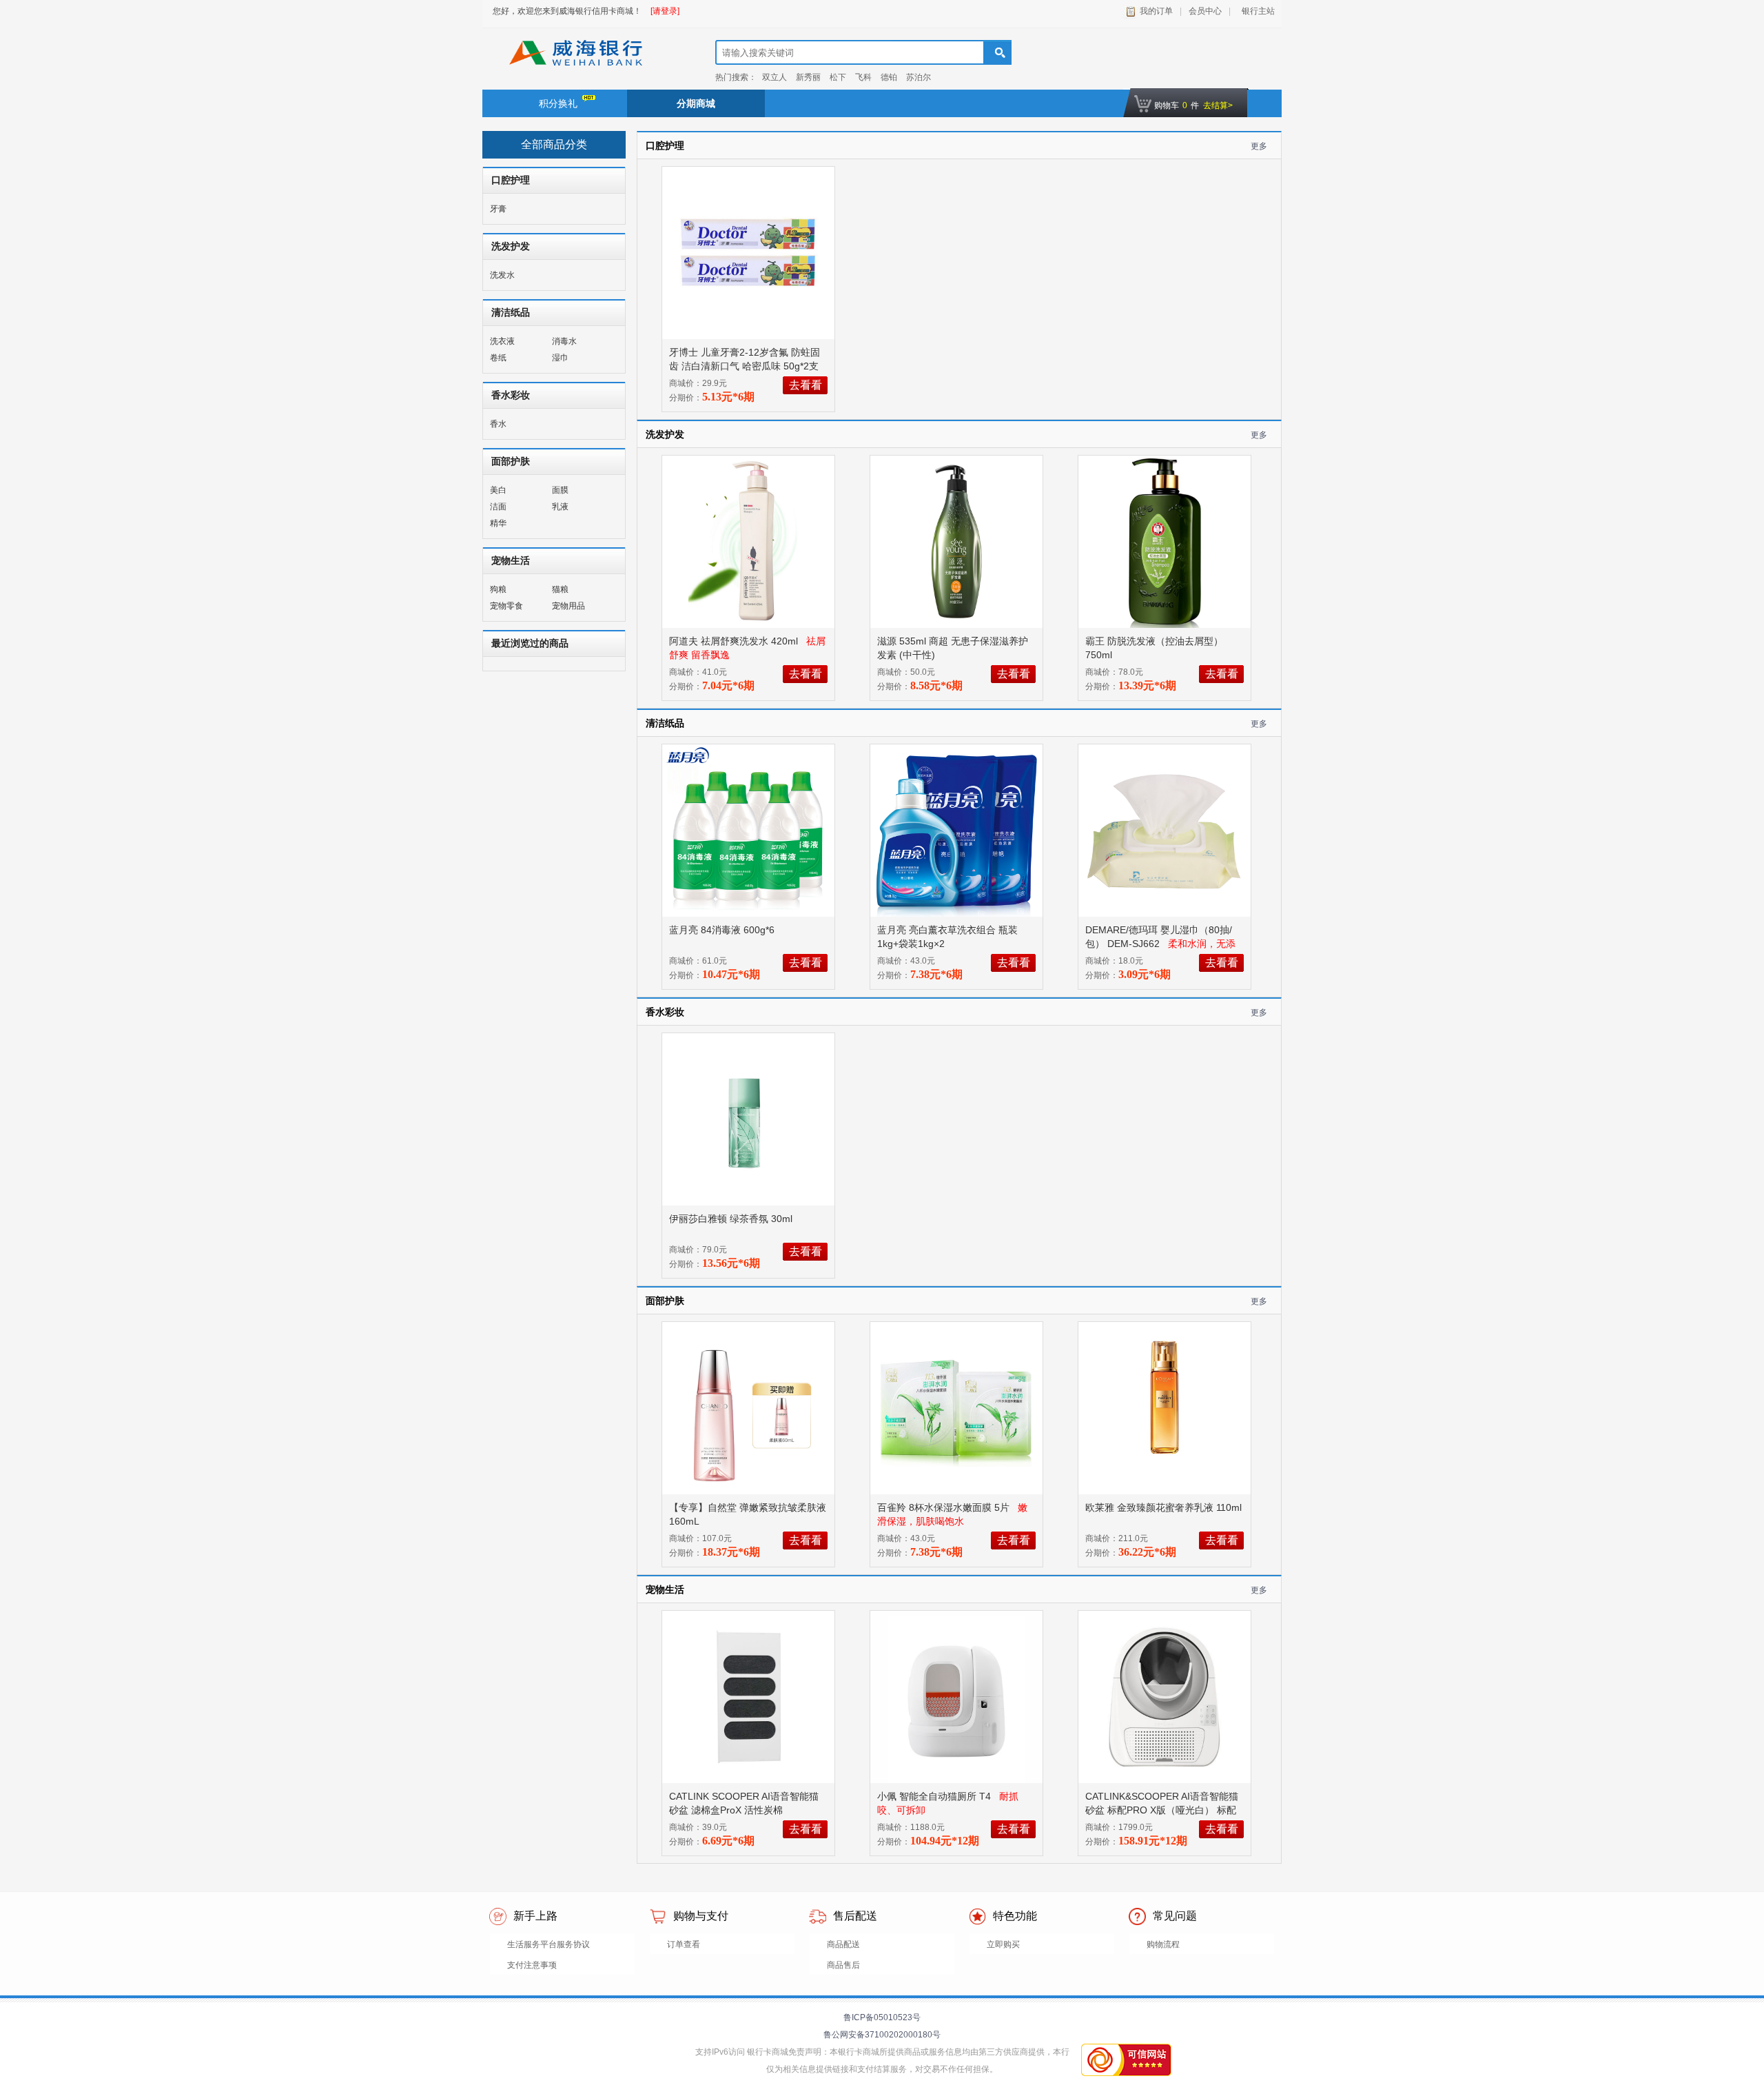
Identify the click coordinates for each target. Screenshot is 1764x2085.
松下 (838, 77)
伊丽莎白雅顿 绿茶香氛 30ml (732, 1219)
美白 (498, 490)
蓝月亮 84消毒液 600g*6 (723, 930)
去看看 (806, 385)
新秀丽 (808, 77)
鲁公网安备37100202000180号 (882, 2035)
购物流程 (1163, 1944)
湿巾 (560, 358)
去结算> (1218, 105)
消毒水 (564, 341)
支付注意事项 (532, 1965)
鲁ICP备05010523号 (882, 2017)
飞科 (863, 77)
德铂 (889, 77)
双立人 (775, 77)
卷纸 (498, 358)
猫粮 (560, 589)
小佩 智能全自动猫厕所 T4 (935, 1796)
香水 (498, 424)
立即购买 (1003, 1944)
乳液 (560, 507)
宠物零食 (506, 606)
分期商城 (696, 103)
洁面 (498, 507)
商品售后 (843, 1965)
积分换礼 (558, 103)
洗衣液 (502, 341)
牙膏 (498, 209)
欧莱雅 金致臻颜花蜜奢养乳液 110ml (1163, 1507)
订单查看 (684, 1944)
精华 (498, 523)
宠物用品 (568, 606)
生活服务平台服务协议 (548, 1944)
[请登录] (665, 11)
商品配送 (843, 1944)
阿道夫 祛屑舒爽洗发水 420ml (735, 641)
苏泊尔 (919, 77)
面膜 (560, 490)
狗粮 (498, 589)
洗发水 (502, 275)
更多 (1259, 146)
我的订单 (1156, 11)
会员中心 (1205, 11)
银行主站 (1256, 11)
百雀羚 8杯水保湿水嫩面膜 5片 (945, 1507)
